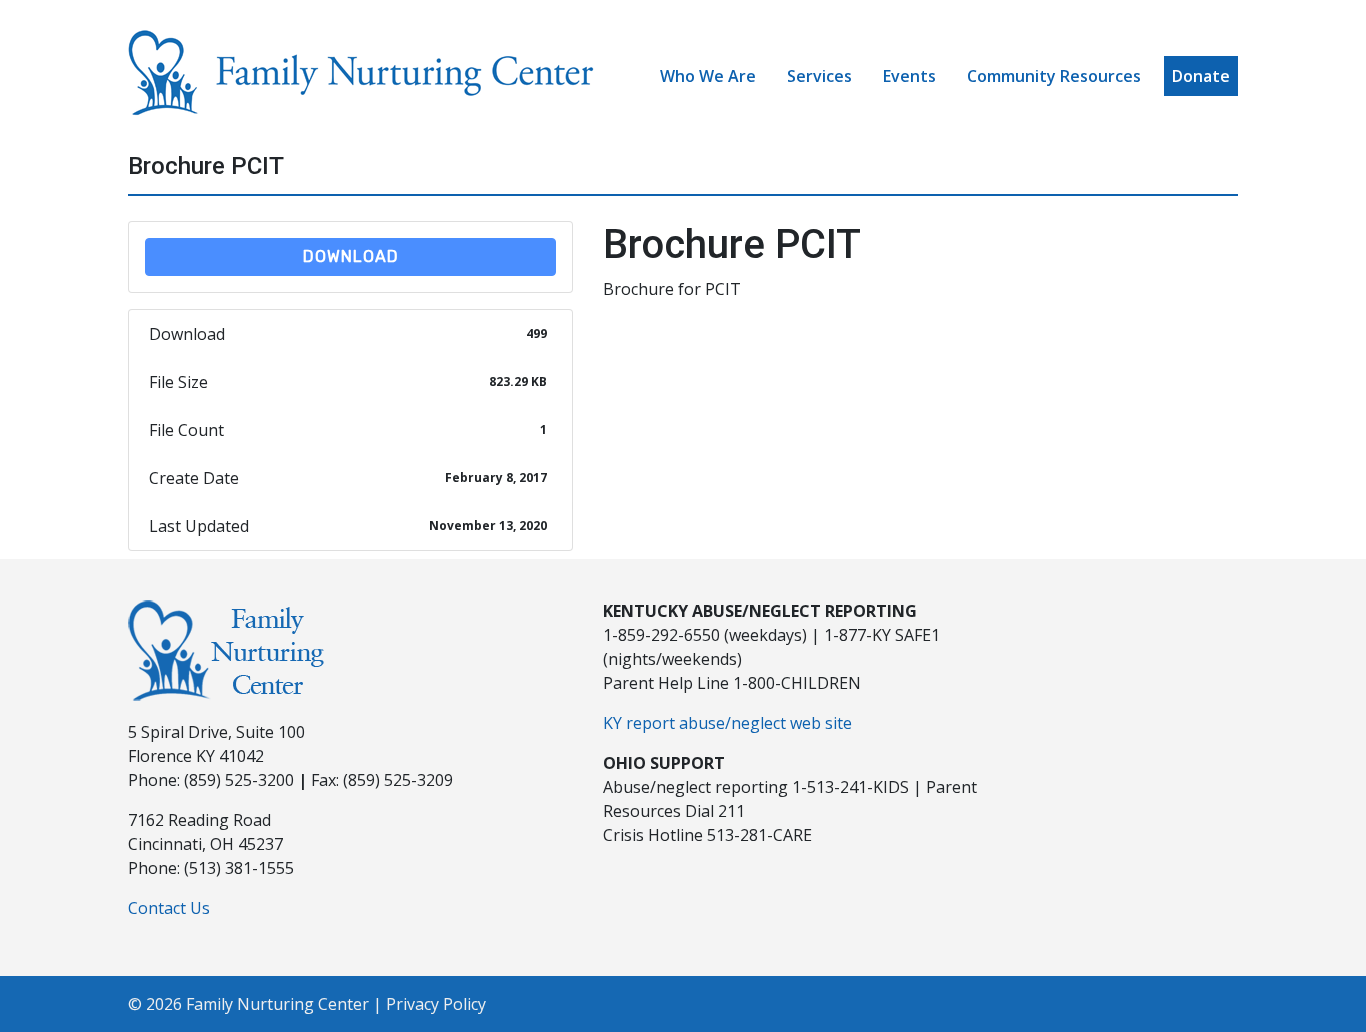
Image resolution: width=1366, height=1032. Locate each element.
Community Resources (1054, 76)
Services (819, 76)
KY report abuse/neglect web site (727, 723)
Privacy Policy (436, 1004)
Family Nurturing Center (277, 1004)
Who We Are (708, 76)
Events (909, 76)
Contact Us (169, 908)
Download (351, 256)
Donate (1201, 76)
